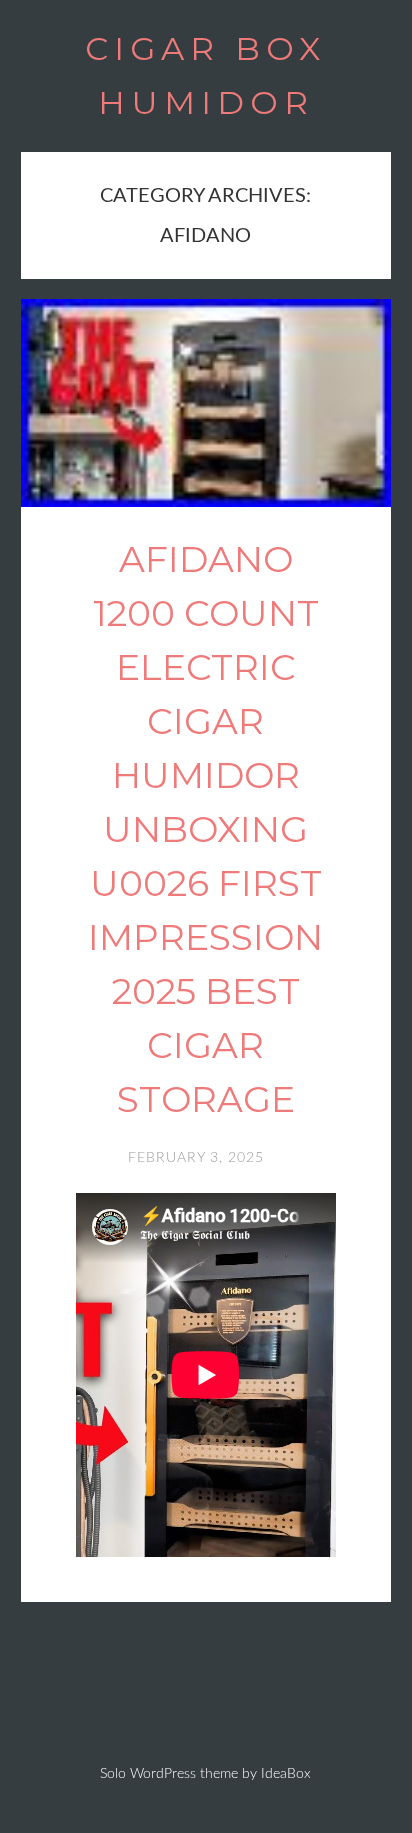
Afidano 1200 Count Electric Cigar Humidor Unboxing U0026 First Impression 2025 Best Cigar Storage (205, 829)
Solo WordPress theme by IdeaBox (205, 1774)
